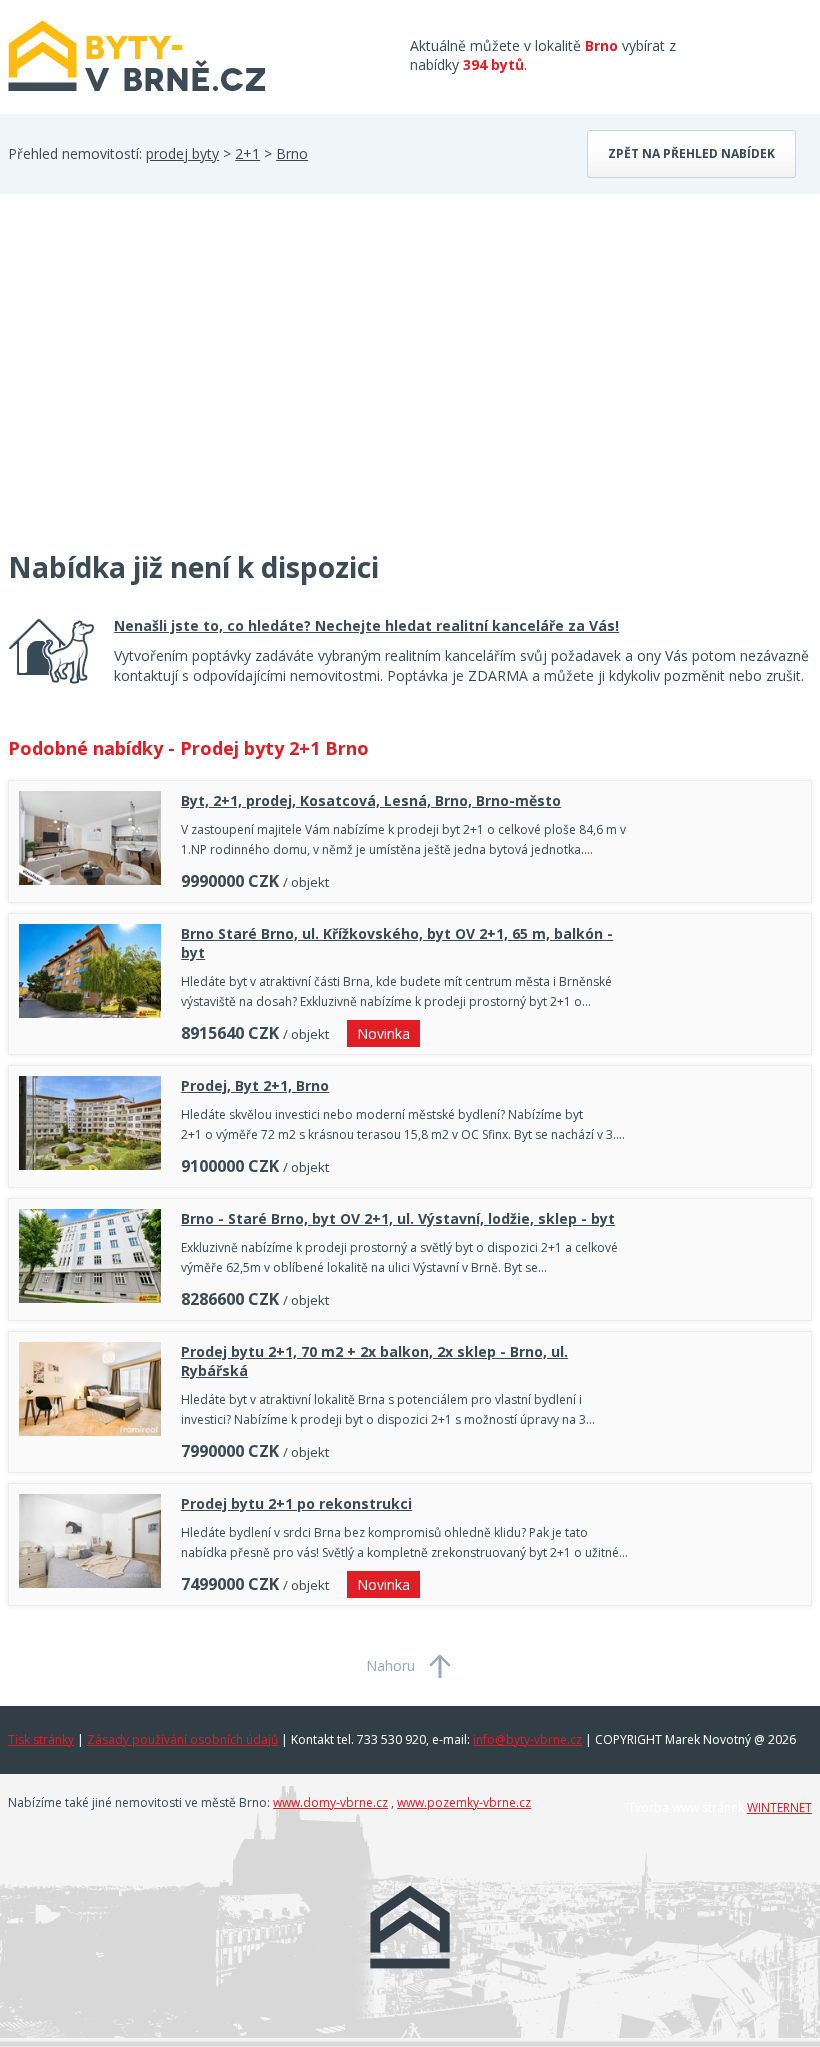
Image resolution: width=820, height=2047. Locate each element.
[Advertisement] (158, 384)
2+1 (247, 153)
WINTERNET (779, 1807)
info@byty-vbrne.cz (527, 1739)
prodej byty (182, 153)
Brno (292, 153)
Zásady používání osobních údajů (182, 1739)
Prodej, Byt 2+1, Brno (255, 1085)
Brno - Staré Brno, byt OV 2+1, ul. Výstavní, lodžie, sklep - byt (398, 1218)
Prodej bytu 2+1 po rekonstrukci (296, 1503)
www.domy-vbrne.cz (330, 1802)
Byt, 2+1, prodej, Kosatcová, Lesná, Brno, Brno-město (371, 800)
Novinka (383, 1033)
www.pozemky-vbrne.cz (464, 1802)
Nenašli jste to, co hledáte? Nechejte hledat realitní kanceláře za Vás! (366, 625)
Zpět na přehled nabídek (691, 153)
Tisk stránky (41, 1739)
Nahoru (390, 1665)
